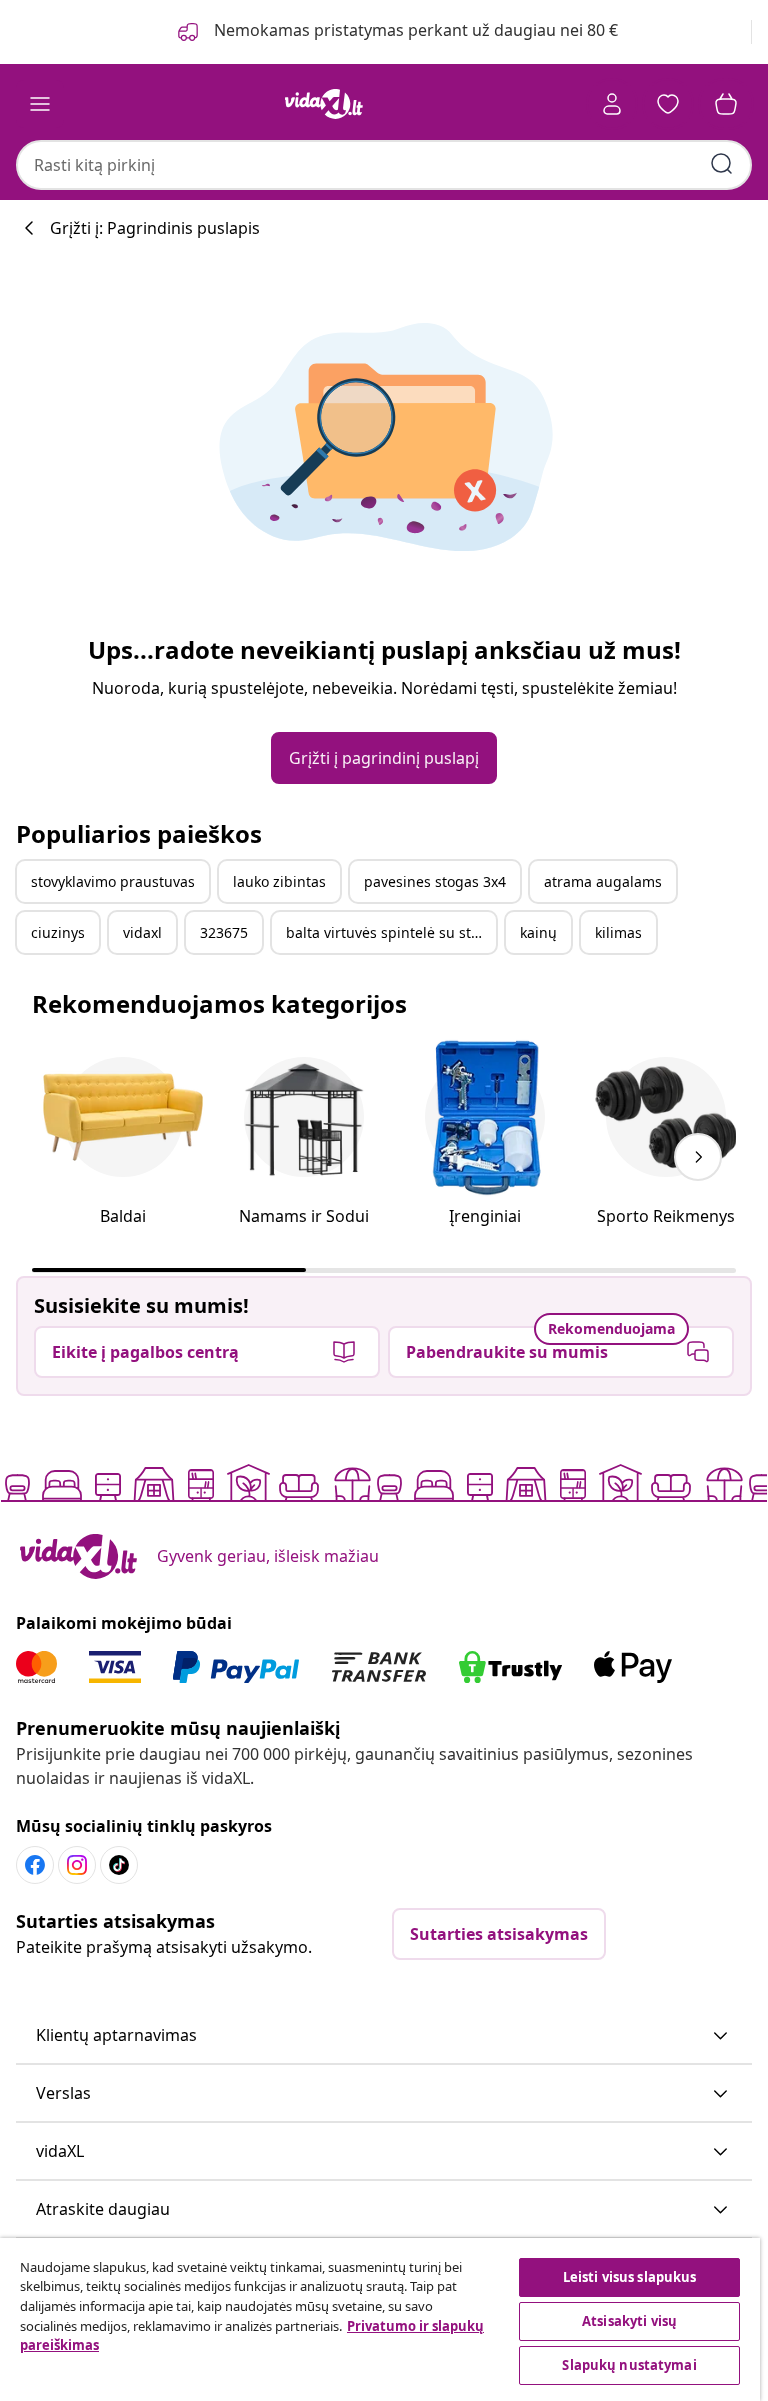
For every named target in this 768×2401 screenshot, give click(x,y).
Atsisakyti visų (629, 2321)
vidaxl (142, 932)
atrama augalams (603, 881)
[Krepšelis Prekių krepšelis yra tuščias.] (726, 104)
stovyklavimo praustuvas (113, 881)
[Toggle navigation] (40, 104)
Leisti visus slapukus (630, 2277)
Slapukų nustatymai (629, 2365)
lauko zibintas (279, 881)
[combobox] (384, 165)
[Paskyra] (612, 104)
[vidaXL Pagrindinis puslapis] (324, 104)
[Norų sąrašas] (668, 104)
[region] (380, 2319)
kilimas (618, 932)
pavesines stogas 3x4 (435, 881)
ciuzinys (58, 932)
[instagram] (77, 1865)
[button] (384, 2036)
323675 (224, 932)
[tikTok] (119, 1865)
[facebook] (35, 1865)
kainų (538, 932)
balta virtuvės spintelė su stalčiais (391, 932)
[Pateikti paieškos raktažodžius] (722, 164)
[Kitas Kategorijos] (698, 1157)
